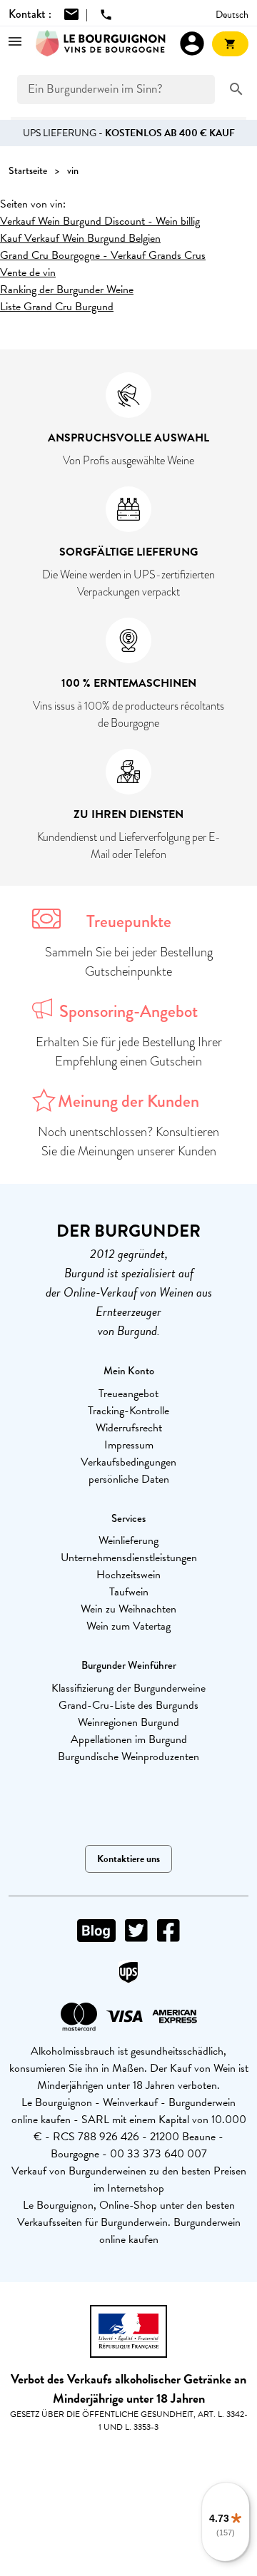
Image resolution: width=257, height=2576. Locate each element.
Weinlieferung (128, 1540)
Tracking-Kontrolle (128, 1411)
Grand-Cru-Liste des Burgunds (128, 1705)
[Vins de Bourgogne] (100, 44)
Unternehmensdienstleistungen (129, 1558)
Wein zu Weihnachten (128, 1609)
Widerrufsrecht (129, 1428)
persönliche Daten (129, 1479)
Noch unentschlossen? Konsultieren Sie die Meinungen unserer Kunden (128, 1141)
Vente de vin (28, 272)
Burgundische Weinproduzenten (128, 1757)
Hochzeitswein (128, 1575)
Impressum (129, 1445)
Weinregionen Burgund (128, 1722)
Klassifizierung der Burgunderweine (128, 1688)
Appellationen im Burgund (129, 1739)
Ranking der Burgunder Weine (67, 290)
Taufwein (129, 1592)
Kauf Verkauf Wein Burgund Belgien (80, 238)
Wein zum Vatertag (128, 1626)
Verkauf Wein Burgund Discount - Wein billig (100, 221)
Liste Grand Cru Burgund (57, 307)
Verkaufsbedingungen (128, 1462)
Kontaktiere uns (128, 1859)
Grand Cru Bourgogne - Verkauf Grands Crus (103, 255)
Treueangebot (128, 1394)
